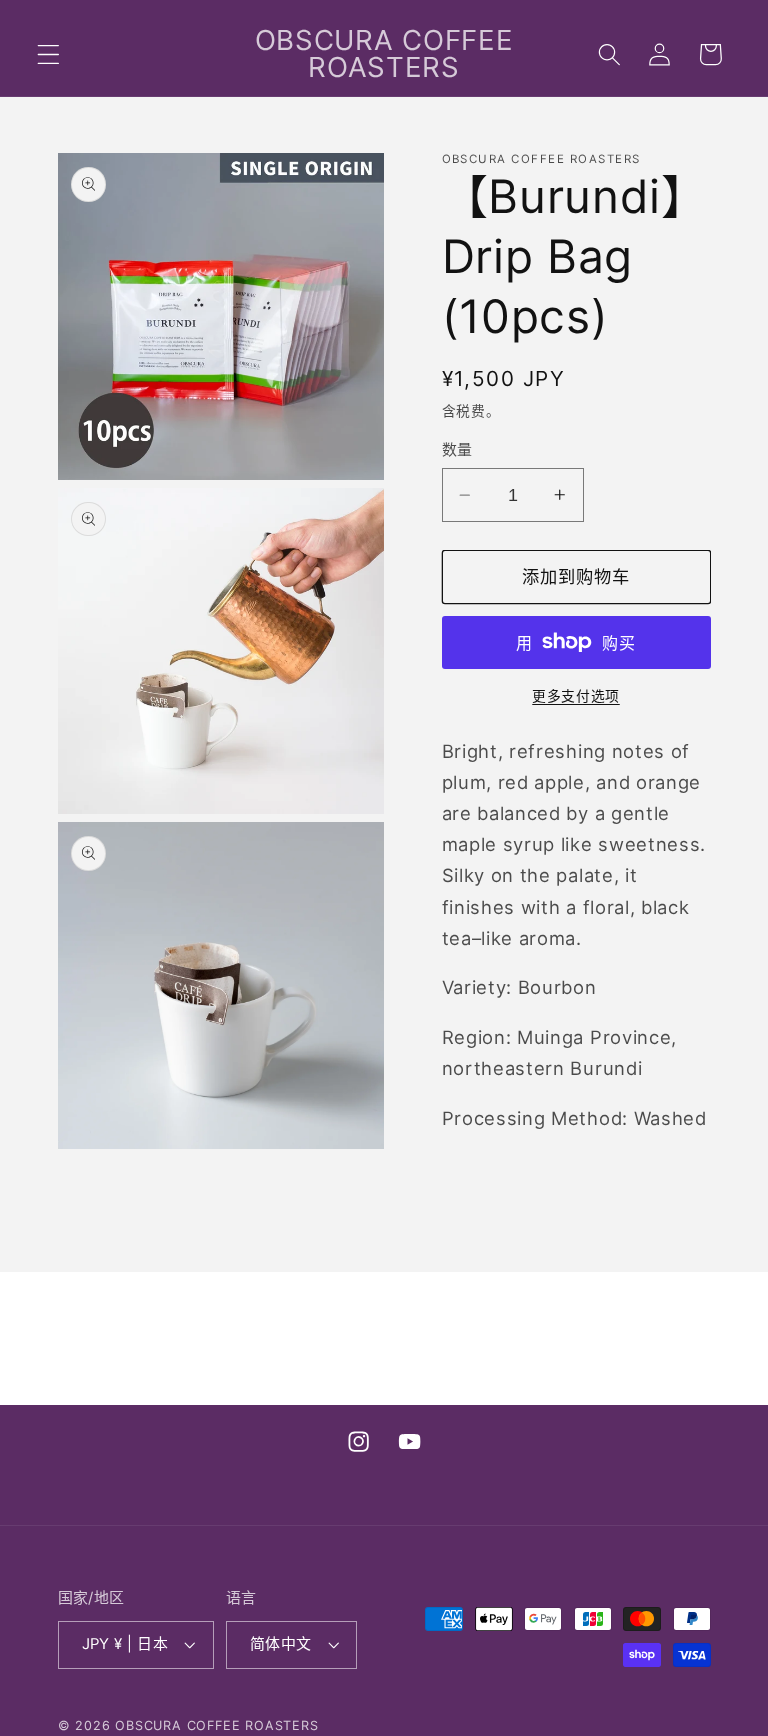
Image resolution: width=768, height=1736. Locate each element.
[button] (48, 54)
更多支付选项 (575, 696)
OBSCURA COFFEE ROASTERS (217, 1725)
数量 (457, 450)
